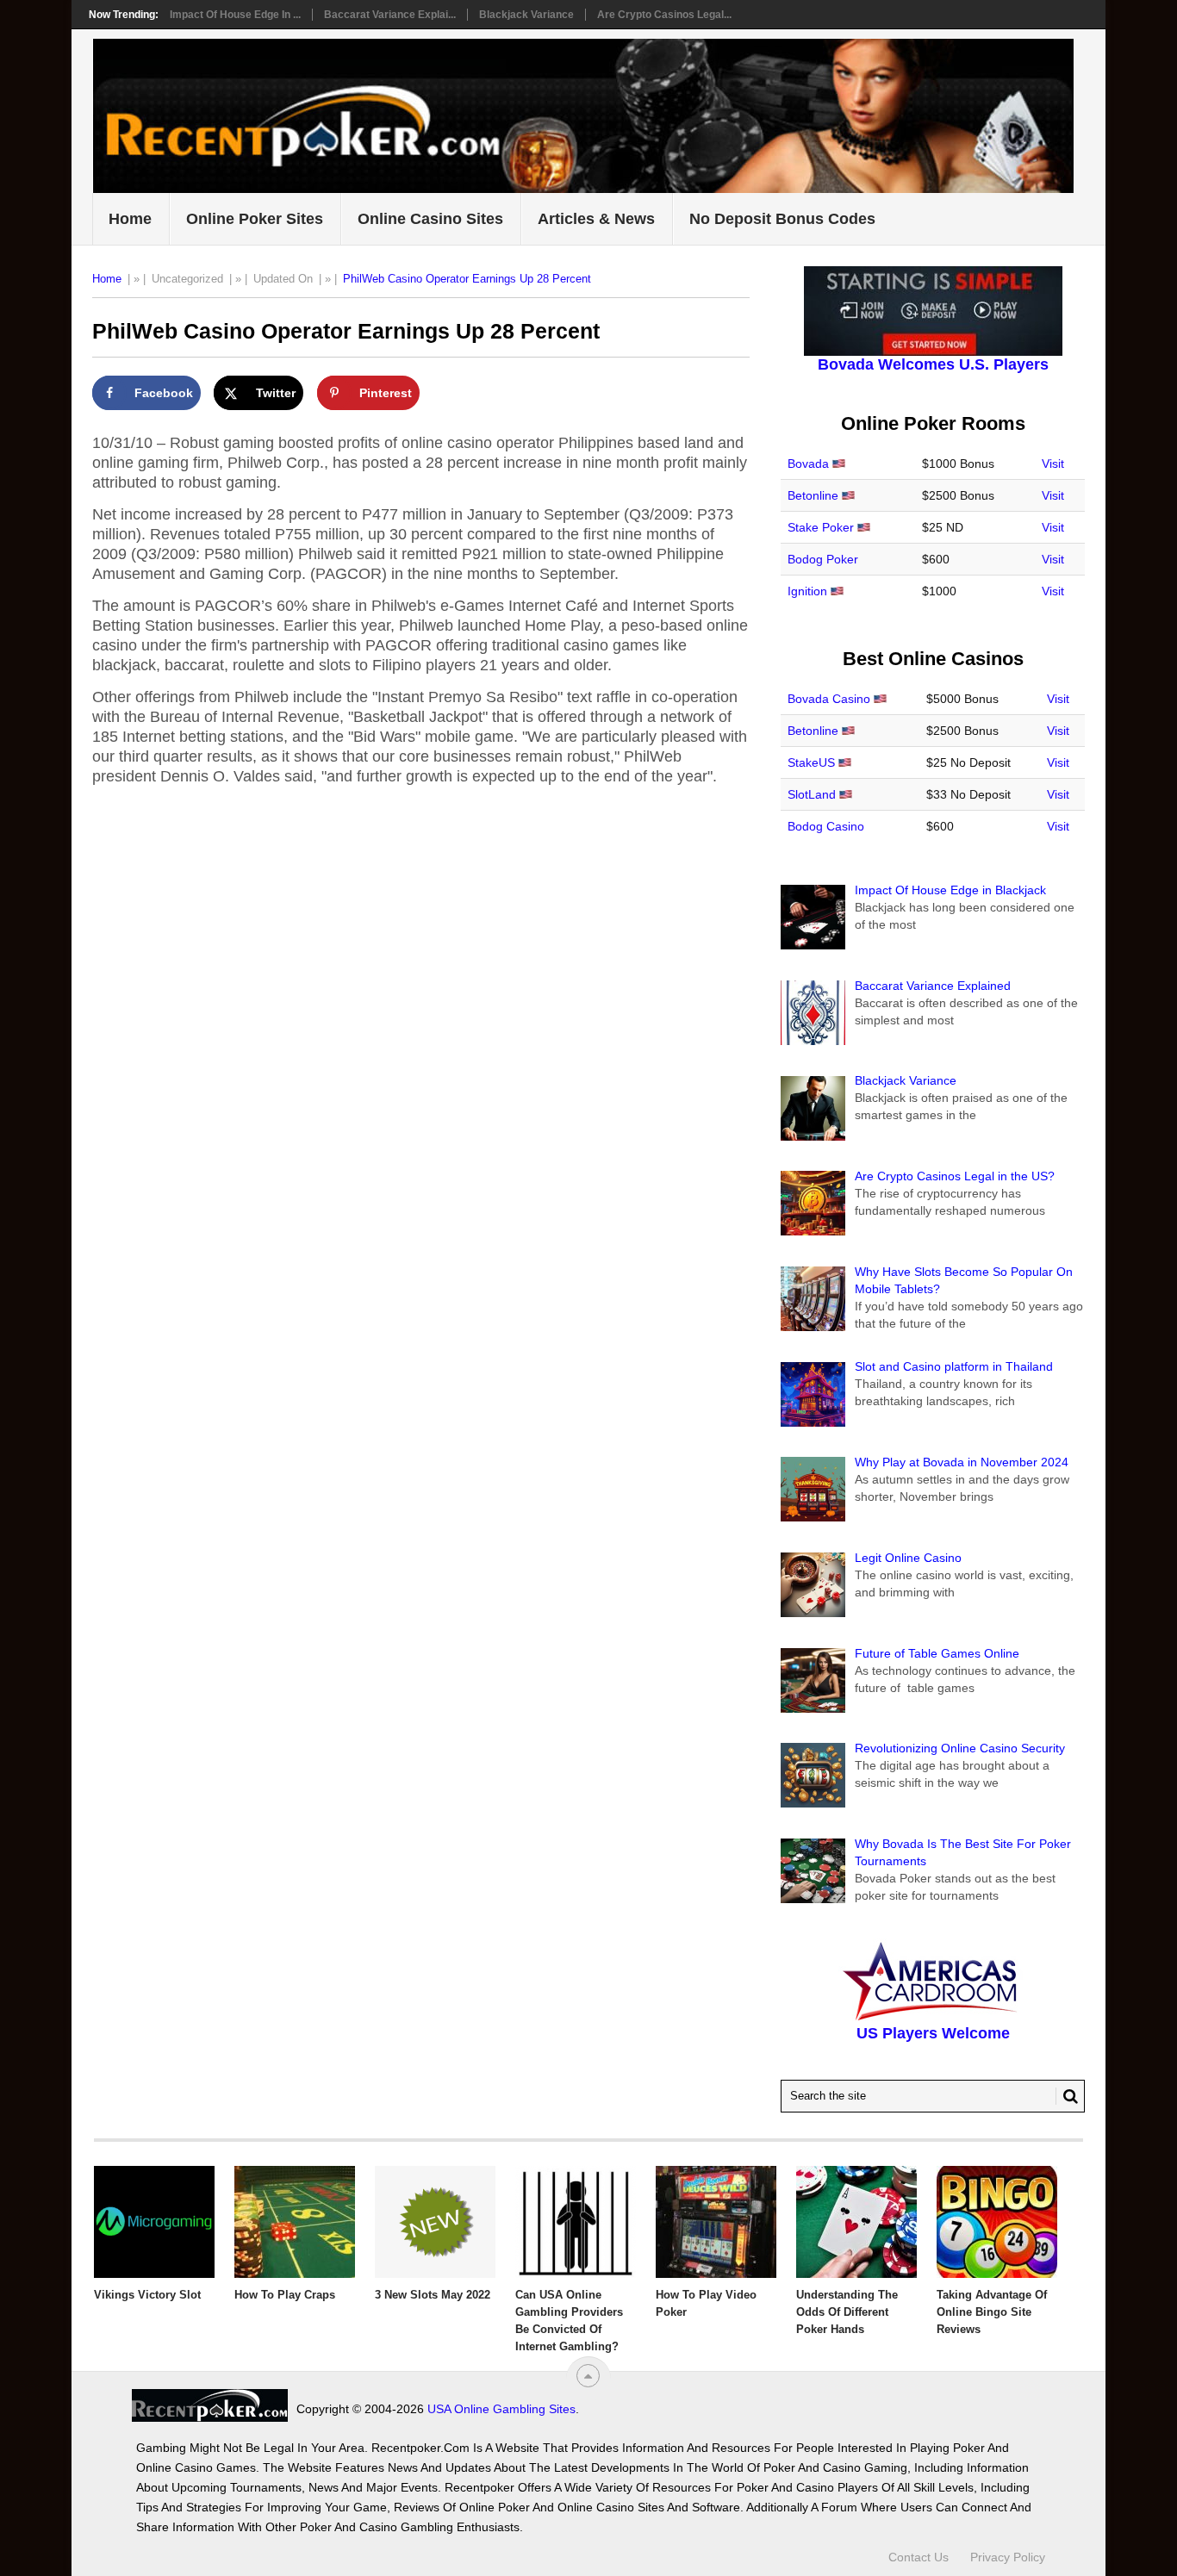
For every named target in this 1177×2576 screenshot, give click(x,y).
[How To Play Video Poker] (716, 2222)
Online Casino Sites (430, 219)
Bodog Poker (823, 559)
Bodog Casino (826, 826)
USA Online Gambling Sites (501, 2409)
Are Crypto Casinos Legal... (664, 15)
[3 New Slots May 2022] (435, 2222)
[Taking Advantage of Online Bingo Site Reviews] (997, 2222)
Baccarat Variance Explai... (390, 15)
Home (130, 219)
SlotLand (812, 794)
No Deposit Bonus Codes (782, 219)
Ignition (807, 591)
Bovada (808, 464)
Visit (1053, 464)
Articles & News (596, 219)
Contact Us (919, 2557)
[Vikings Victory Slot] (154, 2222)
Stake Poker (821, 527)
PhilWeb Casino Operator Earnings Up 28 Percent (467, 279)
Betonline (813, 495)
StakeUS (811, 762)
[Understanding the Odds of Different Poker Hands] (856, 2222)
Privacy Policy (1008, 2557)
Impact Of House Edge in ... (235, 15)
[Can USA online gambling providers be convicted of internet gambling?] (576, 2222)
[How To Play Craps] (295, 2222)
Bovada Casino (829, 699)
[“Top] (588, 2376)
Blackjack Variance (526, 15)
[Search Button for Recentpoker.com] (1067, 2096)
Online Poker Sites (255, 219)
